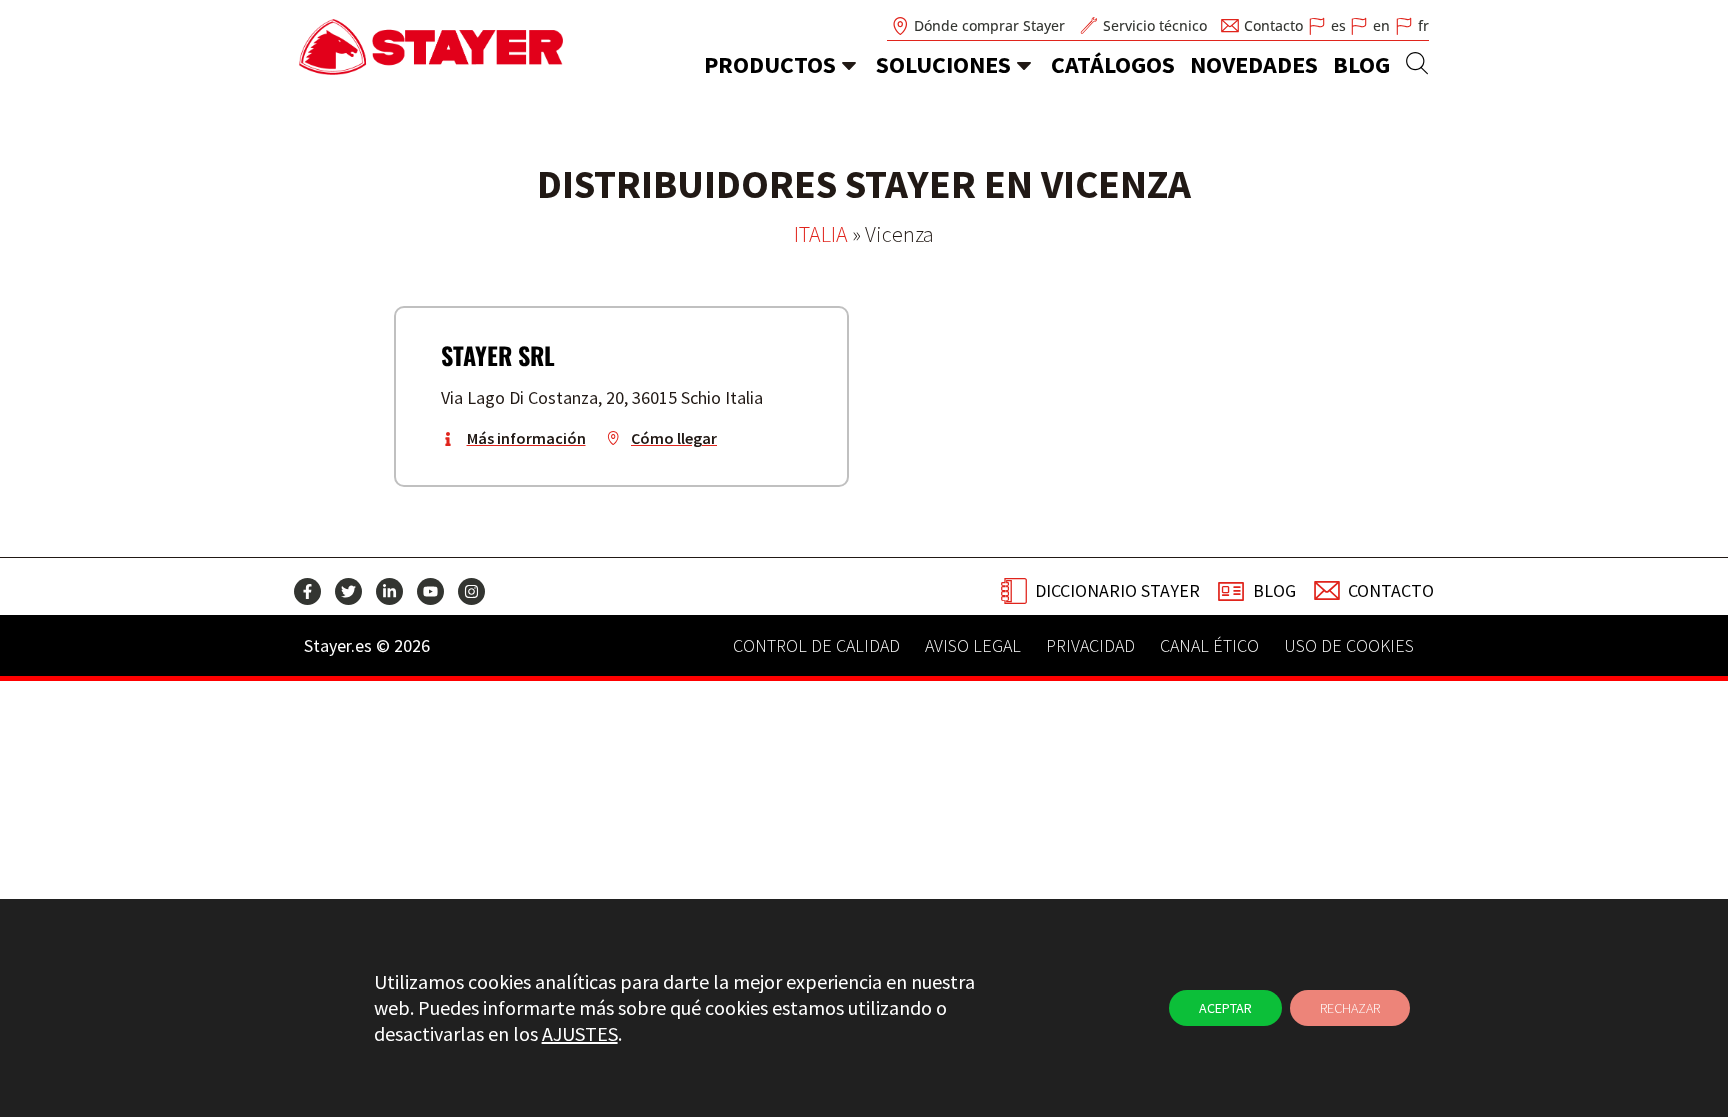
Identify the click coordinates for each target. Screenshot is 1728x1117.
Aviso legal (973, 646)
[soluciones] (1024, 65)
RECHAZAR (1350, 1008)
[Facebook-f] (307, 591)
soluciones (943, 64)
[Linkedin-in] (389, 591)
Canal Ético (1209, 646)
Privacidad (1090, 646)
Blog (1361, 64)
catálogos (1113, 64)
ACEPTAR (1225, 1008)
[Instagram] (471, 591)
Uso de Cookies (1349, 646)
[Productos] (849, 65)
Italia (821, 234)
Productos (770, 64)
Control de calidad (816, 646)
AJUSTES (580, 1033)
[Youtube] (430, 591)
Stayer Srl (498, 355)
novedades (1254, 64)
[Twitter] (348, 591)
